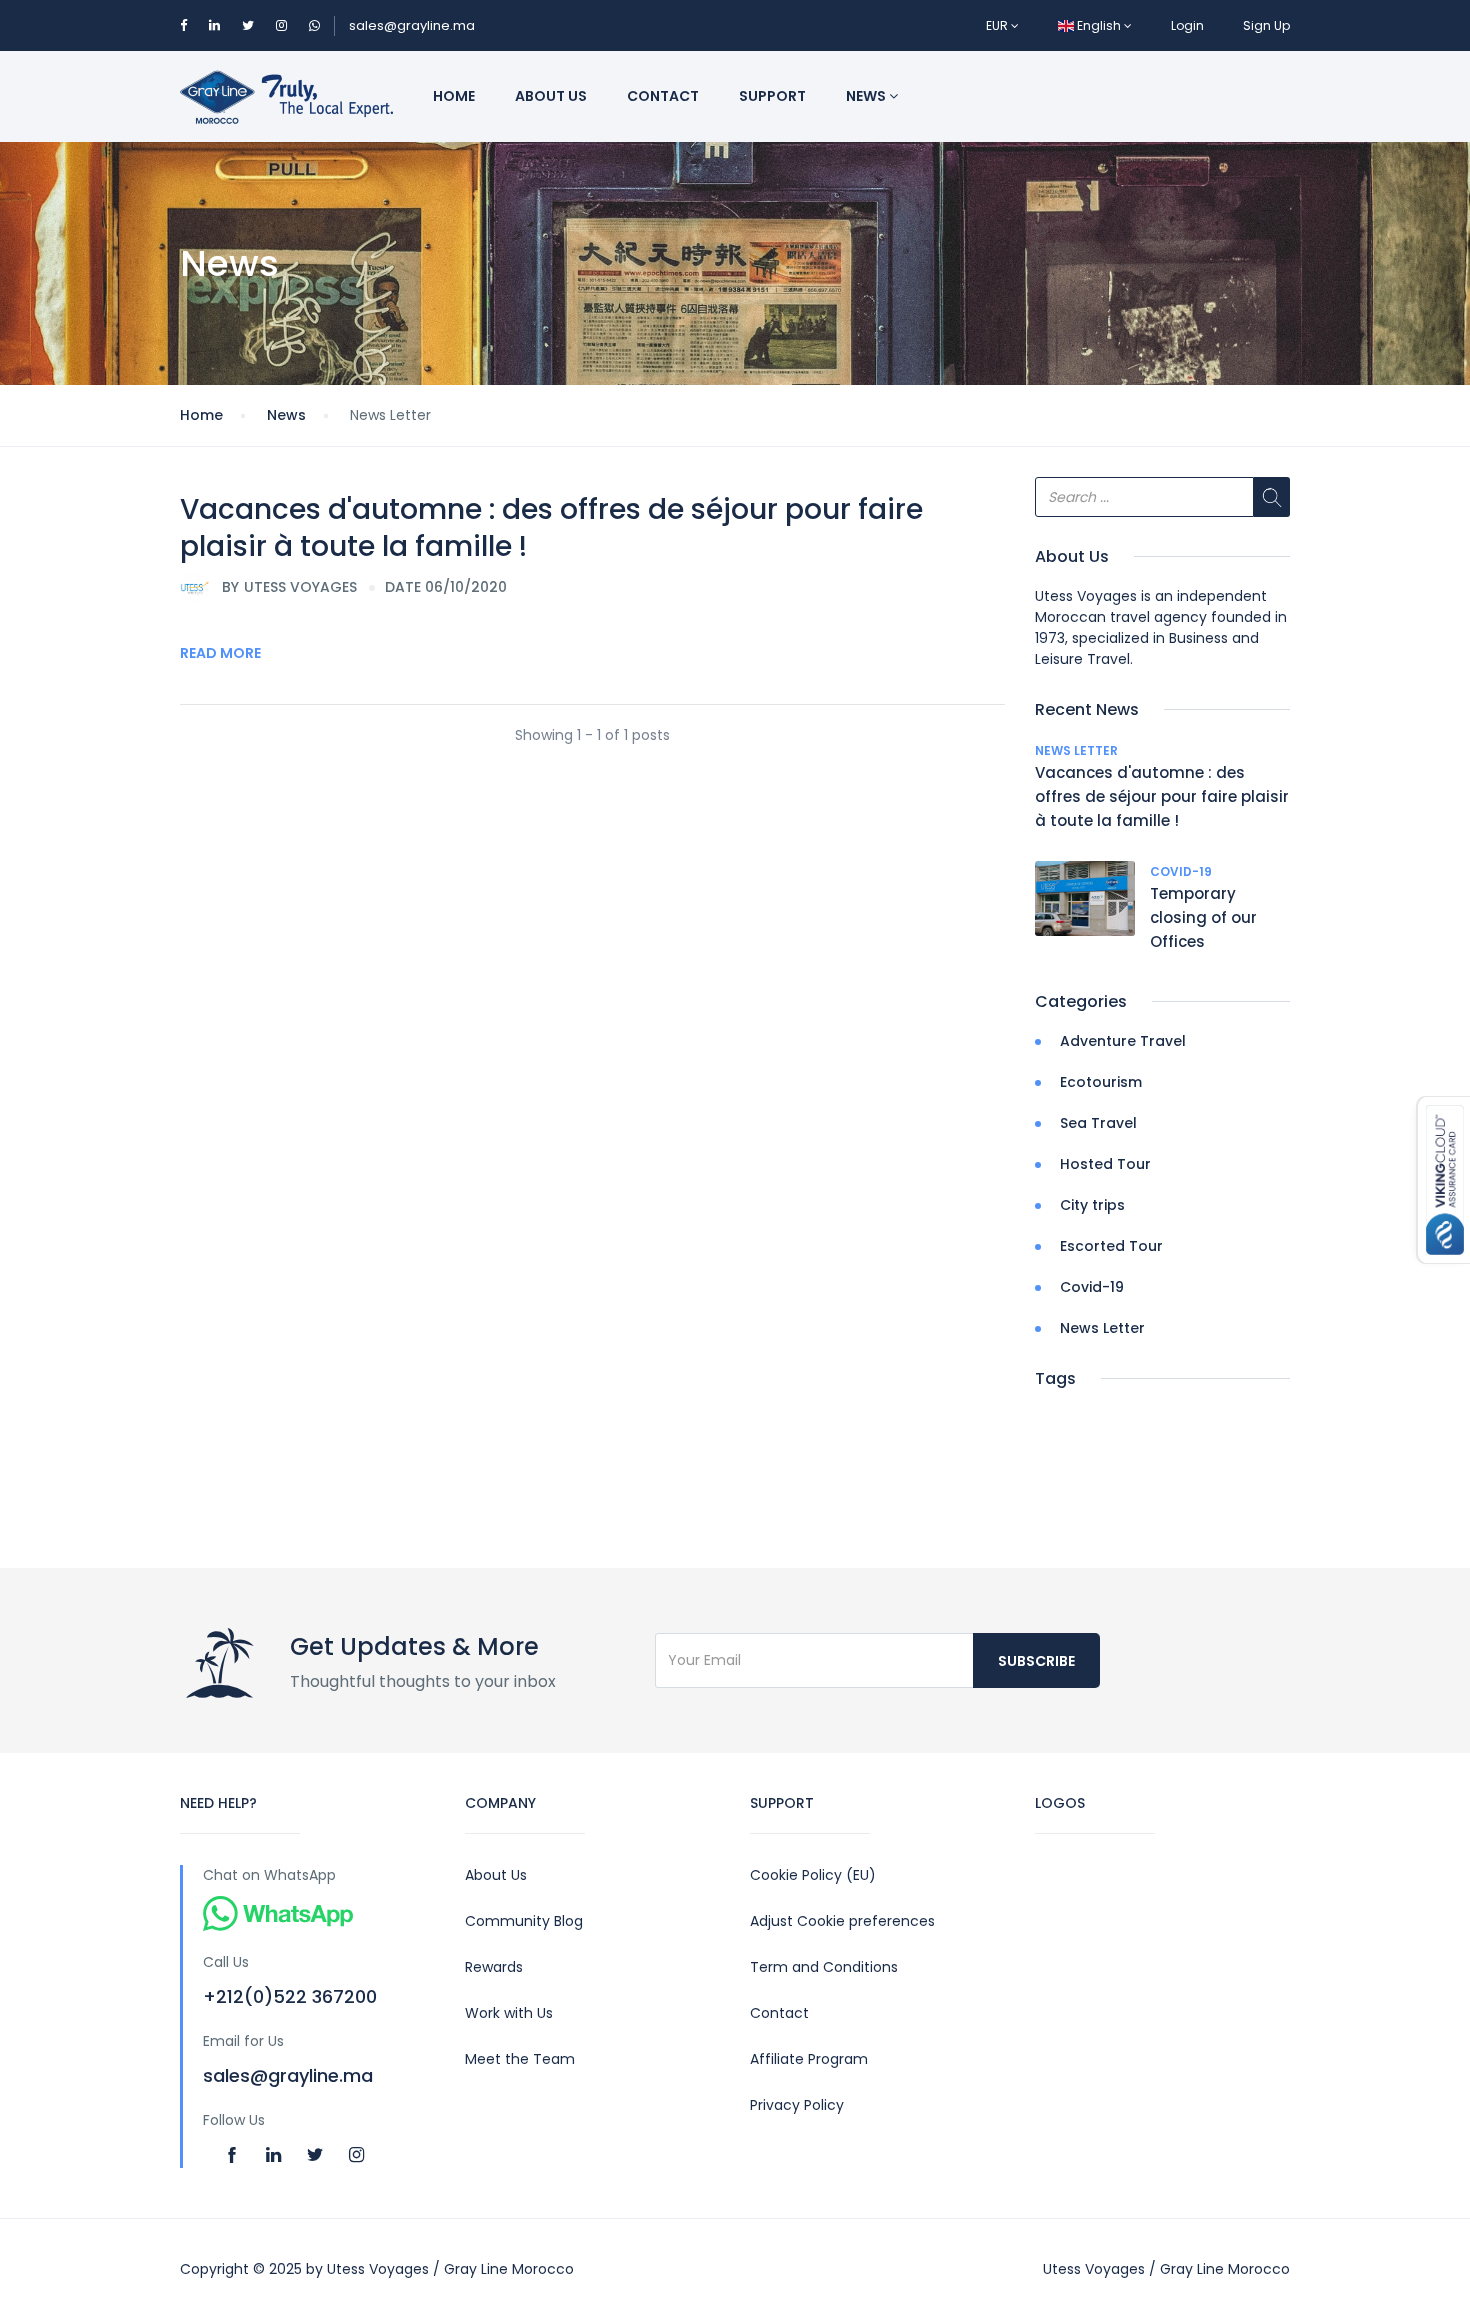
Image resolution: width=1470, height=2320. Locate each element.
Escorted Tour (1111, 1246)
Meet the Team (520, 2059)
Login (1187, 25)
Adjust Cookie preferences (842, 1921)
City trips (1092, 1205)
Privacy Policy (797, 2105)
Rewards (494, 1967)
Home (454, 96)
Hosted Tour (1105, 1164)
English (1099, 25)
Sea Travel (1098, 1123)
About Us (496, 1875)
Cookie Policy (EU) (813, 1875)
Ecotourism (1101, 1082)
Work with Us (509, 2013)
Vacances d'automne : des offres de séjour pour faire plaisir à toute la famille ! (551, 527)
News (867, 96)
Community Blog (524, 1921)
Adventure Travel (1123, 1041)
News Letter (1076, 750)
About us (551, 96)
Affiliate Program (809, 2059)
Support (772, 96)
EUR (998, 25)
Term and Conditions (824, 1967)
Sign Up (1266, 25)
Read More (220, 653)
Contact (663, 96)
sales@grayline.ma (412, 25)
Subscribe (1036, 1661)
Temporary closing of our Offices (1203, 917)
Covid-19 (1181, 871)
